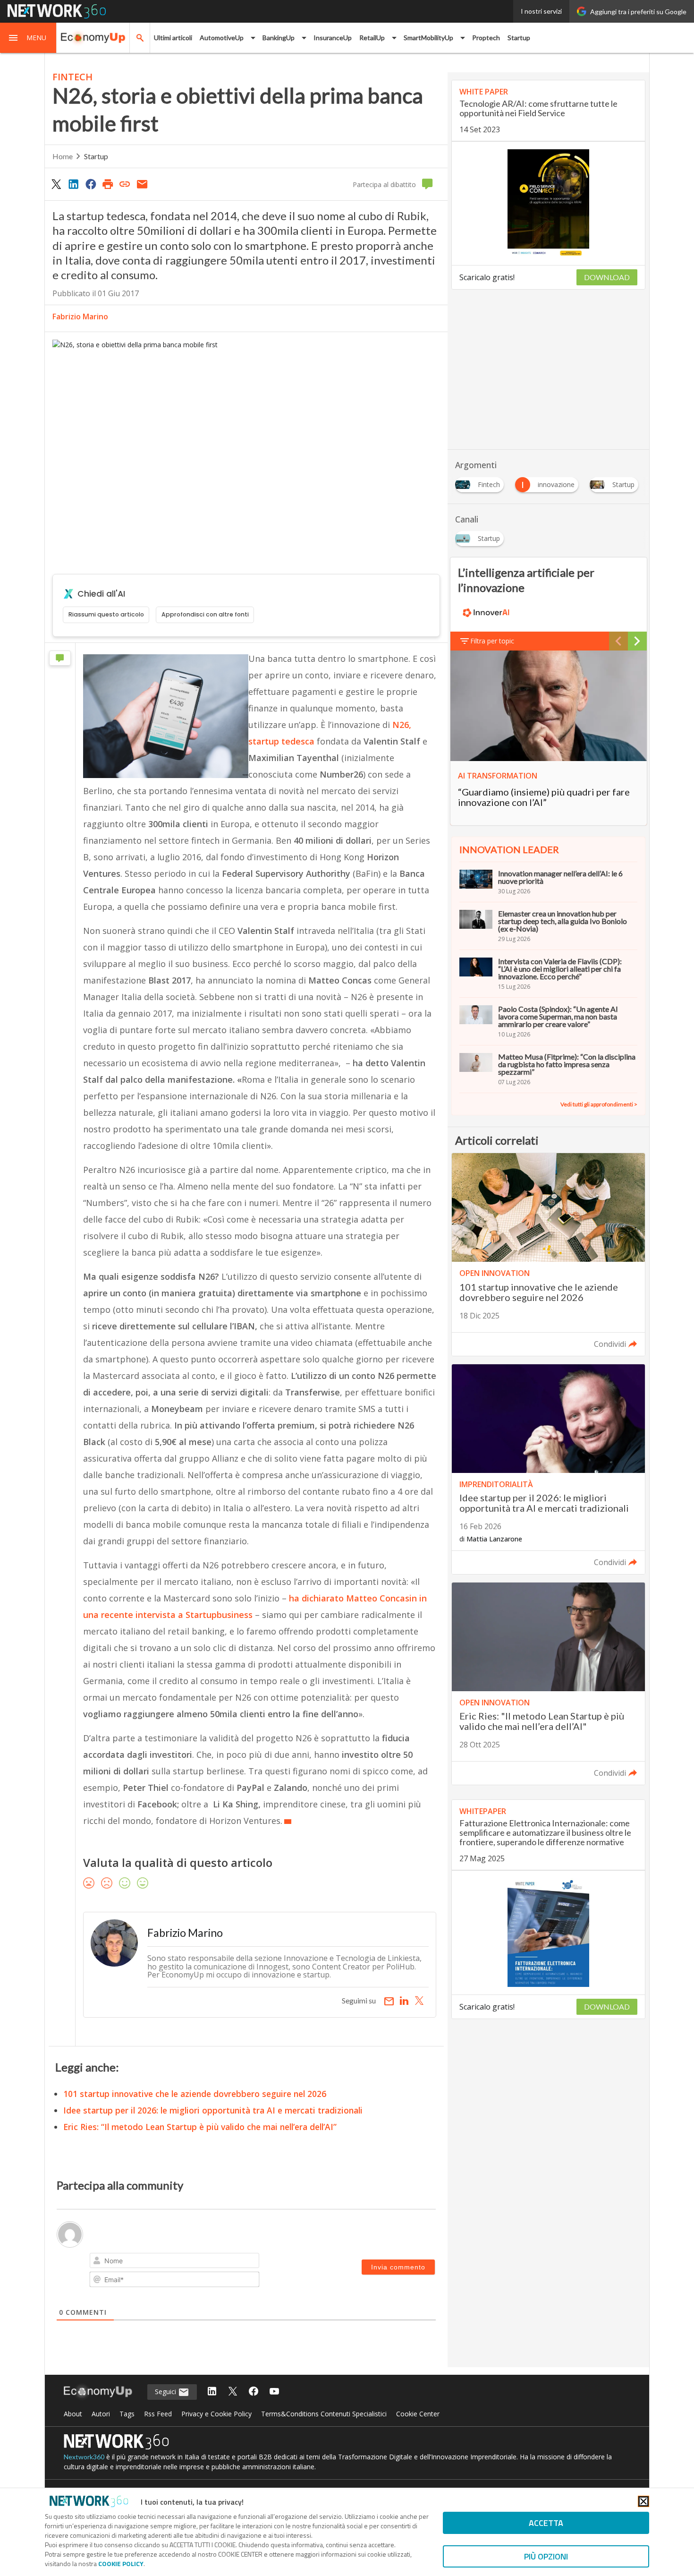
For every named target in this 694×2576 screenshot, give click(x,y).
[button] (28, 38)
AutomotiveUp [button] (222, 38)
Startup (519, 38)
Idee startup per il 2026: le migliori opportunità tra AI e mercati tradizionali (213, 2110)
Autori (101, 2414)
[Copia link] (125, 184)
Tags (127, 2414)
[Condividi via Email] (142, 184)
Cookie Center (418, 2414)
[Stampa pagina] (108, 184)
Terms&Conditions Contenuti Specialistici (324, 2414)
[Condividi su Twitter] (56, 184)
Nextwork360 (84, 2457)
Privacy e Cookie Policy (216, 2414)
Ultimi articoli (173, 38)
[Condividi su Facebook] (91, 184)
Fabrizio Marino (80, 317)
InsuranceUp (333, 38)
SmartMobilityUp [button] (428, 38)
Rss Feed (158, 2414)
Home (63, 156)
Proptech (486, 38)
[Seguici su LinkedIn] (212, 2392)
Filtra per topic (492, 641)
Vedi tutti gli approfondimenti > (599, 1104)
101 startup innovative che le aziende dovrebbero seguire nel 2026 (195, 2094)
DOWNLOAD (607, 277)
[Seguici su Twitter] (233, 2392)
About (73, 2414)
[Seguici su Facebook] (254, 2392)
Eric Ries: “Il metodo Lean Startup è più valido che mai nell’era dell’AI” (200, 2127)
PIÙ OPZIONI (546, 2556)
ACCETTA (546, 2523)
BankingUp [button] (279, 38)
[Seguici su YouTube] (274, 2392)
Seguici (166, 2392)
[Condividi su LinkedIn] (73, 184)
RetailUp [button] (372, 38)
